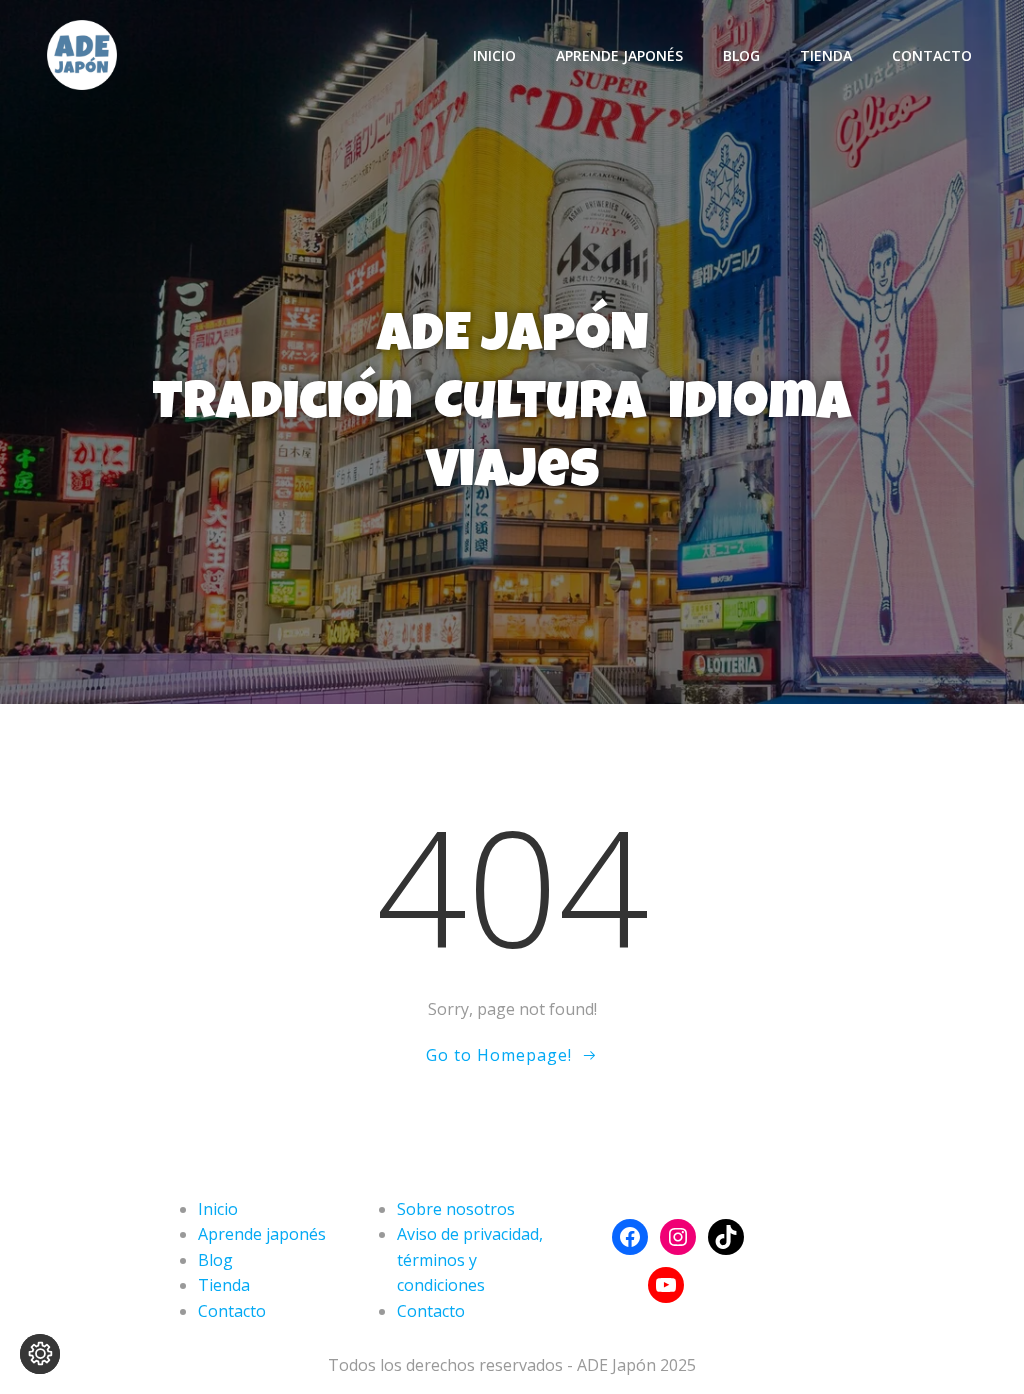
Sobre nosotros (456, 1209)
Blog (741, 55)
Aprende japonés (619, 55)
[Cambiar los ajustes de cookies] (40, 1354)
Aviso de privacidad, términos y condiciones (470, 1259)
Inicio (494, 55)
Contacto (932, 55)
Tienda (826, 55)
